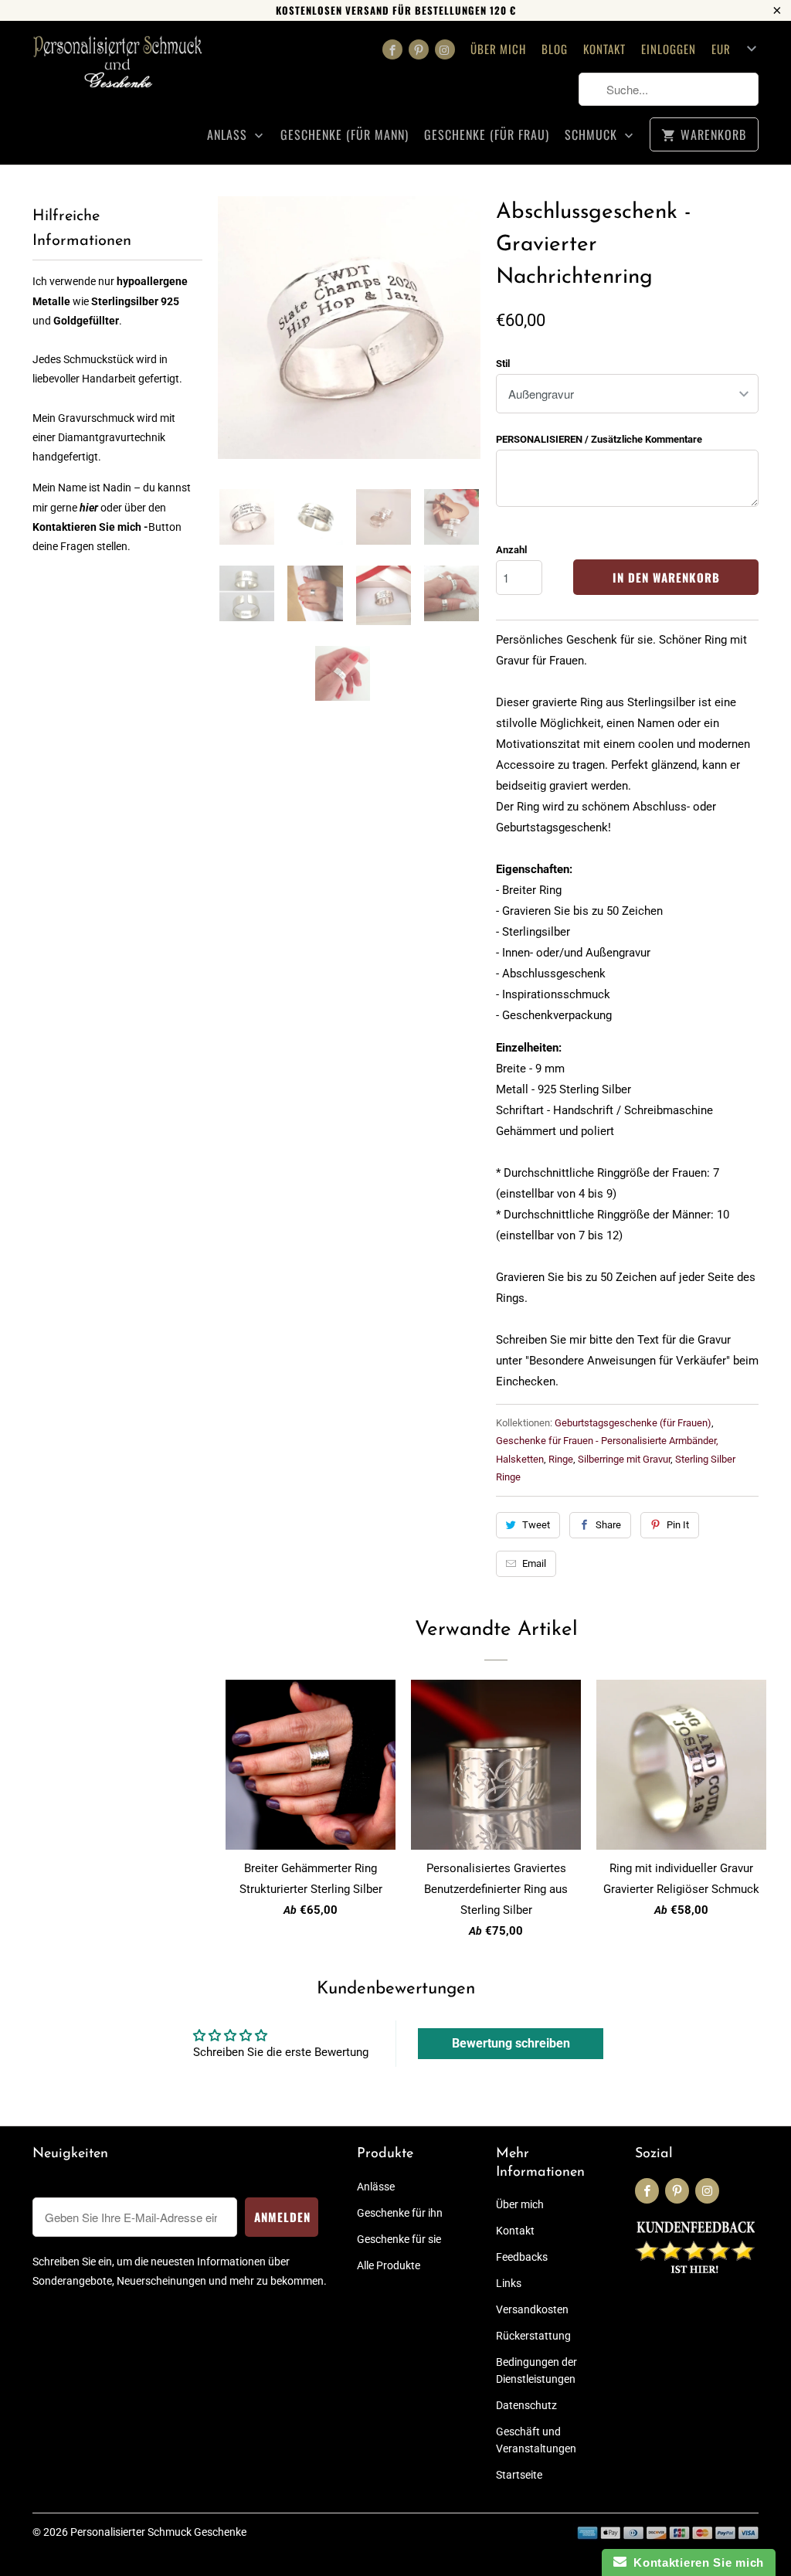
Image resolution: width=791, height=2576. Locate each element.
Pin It (678, 1525)
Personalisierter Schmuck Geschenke (158, 2532)
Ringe (561, 1459)
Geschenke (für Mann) (345, 135)
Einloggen (669, 49)
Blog (555, 49)
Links (509, 2283)
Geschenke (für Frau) (487, 135)
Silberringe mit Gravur (624, 1459)
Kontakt (604, 49)
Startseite (519, 2475)
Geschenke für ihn (400, 2213)
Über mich (498, 49)
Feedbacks (522, 2257)
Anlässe (376, 2187)
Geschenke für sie (399, 2239)
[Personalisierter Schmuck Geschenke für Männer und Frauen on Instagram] (445, 49)
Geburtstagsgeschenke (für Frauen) (633, 1423)
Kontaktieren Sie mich (695, 2562)
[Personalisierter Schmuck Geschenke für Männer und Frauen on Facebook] (392, 49)
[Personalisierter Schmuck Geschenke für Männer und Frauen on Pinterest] (419, 49)
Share (608, 1525)
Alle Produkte (389, 2265)
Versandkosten (532, 2309)
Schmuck (593, 135)
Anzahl (511, 550)
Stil (503, 364)
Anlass (229, 135)
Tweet (536, 1525)
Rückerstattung (533, 2336)
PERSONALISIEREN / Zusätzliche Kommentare (599, 439)
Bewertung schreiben (511, 2043)
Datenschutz (526, 2405)
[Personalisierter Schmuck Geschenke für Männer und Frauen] (117, 68)
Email (534, 1563)
